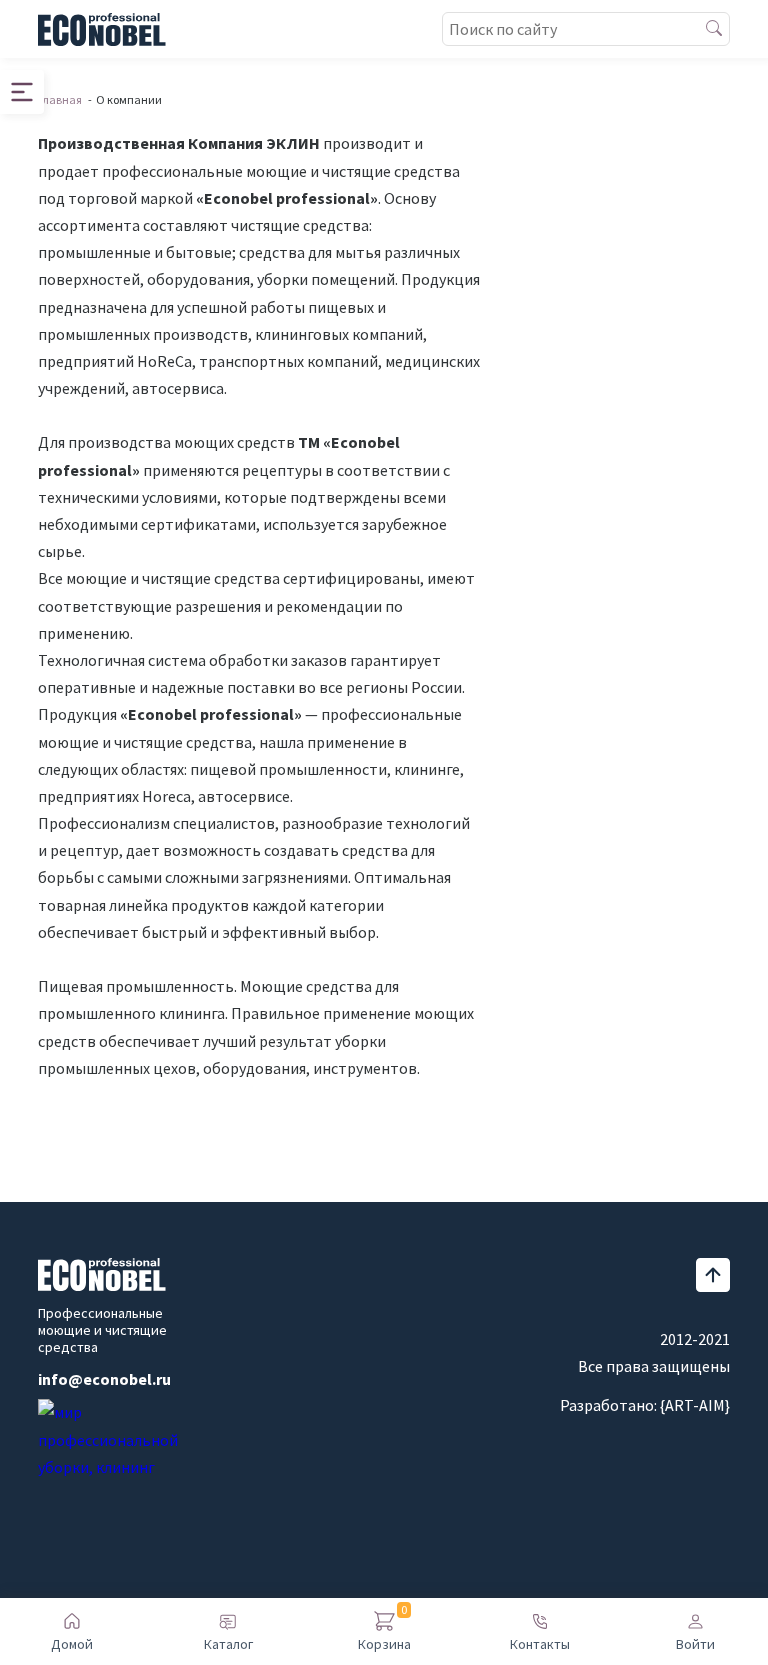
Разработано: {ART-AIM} (645, 1405)
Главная (60, 99)
